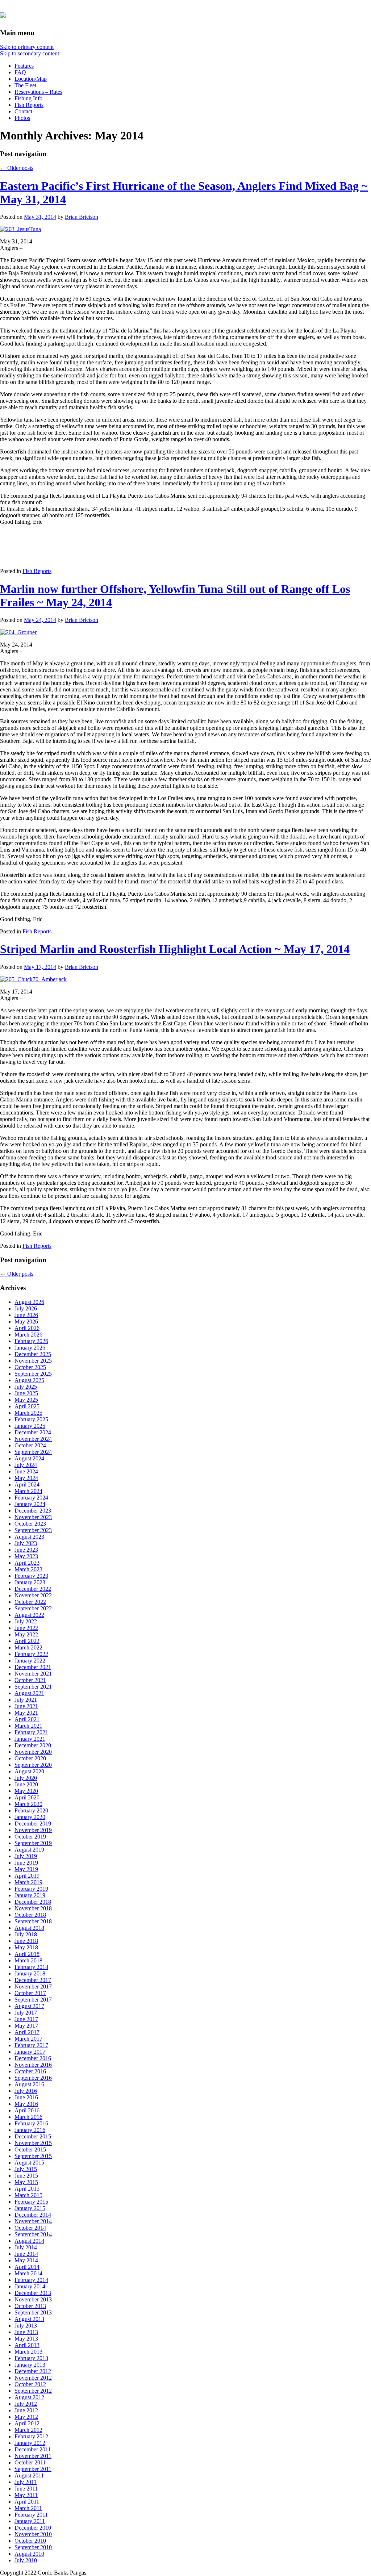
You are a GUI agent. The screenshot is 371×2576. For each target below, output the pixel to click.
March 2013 (28, 2352)
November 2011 (33, 2456)
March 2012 (28, 2430)
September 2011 (33, 2469)
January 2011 (30, 2521)
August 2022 (29, 1615)
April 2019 (27, 1876)
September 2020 (33, 1765)
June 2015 (26, 2176)
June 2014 (26, 2254)
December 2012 (33, 2371)
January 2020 (30, 1817)
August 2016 (29, 2084)
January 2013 (30, 2365)
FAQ (20, 72)
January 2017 (30, 2052)
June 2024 (26, 1471)
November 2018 (33, 1908)
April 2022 (27, 1641)
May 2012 (26, 2417)
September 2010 (33, 2547)
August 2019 (29, 1850)
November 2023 (33, 1517)
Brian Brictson (82, 217)
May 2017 (26, 2026)
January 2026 (30, 1348)
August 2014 (29, 2241)
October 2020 (30, 1758)
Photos (22, 118)
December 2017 (33, 1980)
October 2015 (30, 2150)
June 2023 (26, 1550)
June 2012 (26, 2410)
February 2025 (31, 1419)
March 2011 (28, 2508)
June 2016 (26, 2097)
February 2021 (31, 1732)
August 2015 (29, 2163)
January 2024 (30, 1504)
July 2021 (26, 1700)
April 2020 (27, 1797)
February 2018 (31, 1967)
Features (24, 66)
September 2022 (33, 1608)
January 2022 (30, 1661)
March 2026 (28, 1335)
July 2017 (26, 2013)
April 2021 (27, 1719)
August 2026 (29, 1302)
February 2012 (31, 2436)
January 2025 (30, 1426)
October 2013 (30, 2306)
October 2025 (30, 1367)
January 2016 (30, 2130)
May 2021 (26, 1713)
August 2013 (29, 2319)
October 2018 (30, 1915)
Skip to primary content (27, 47)
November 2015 (33, 2143)
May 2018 (26, 1947)
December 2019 (33, 1824)
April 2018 (27, 1954)
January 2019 (30, 1895)
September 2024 (33, 1452)
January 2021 (30, 1739)
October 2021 (30, 1680)
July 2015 (26, 2169)
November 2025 (33, 1361)
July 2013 (26, 2326)
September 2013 (33, 2312)
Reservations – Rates (38, 92)
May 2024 (26, 1478)
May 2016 (26, 2104)
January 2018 (30, 1973)
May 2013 (26, 2339)
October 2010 (30, 2541)
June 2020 (26, 1784)
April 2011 (27, 2502)
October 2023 (30, 1524)
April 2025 (27, 1406)
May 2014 (26, 2260)
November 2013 (33, 2299)
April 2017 (27, 2032)
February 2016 (31, 2123)
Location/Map (31, 79)
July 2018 (26, 1934)
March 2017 (28, 2039)
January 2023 (30, 1582)
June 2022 (26, 1628)
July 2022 (26, 1621)
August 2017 (29, 2006)
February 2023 (31, 1576)
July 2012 (26, 2404)
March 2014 (28, 2273)
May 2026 (26, 1322)
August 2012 (29, 2397)
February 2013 (31, 2358)
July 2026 (26, 1308)
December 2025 (33, 1354)
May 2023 (26, 1556)
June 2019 (26, 1863)
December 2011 (33, 2449)
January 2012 (30, 2443)
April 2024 (27, 1484)
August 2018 (29, 1928)
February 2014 (31, 2280)
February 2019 (31, 1889)
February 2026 (31, 1341)
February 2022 (31, 1654)
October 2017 (30, 1993)
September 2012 (33, 2391)
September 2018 (33, 1921)
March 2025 (28, 1413)
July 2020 (26, 1778)
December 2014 (33, 2215)
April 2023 (27, 1563)
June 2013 (26, 2332)
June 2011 (26, 2489)
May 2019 (26, 1869)
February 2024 (31, 1498)
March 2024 (28, 1491)
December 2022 (33, 1589)
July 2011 (26, 2482)
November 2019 (33, 1830)
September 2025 (33, 1374)
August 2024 (29, 1458)
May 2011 (26, 2495)
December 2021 (33, 1667)
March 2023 (28, 1569)
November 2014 (33, 2221)
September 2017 (33, 2000)
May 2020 (26, 1791)
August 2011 (29, 2475)
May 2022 (26, 1634)
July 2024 (26, 1465)
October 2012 (30, 2384)
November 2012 (33, 2378)
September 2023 (33, 1530)
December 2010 (33, 2528)
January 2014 (30, 2286)
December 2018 (33, 1902)
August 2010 (29, 2554)
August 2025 (29, 1380)
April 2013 (27, 2345)
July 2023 (26, 1543)
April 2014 (27, 2267)
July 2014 (26, 2247)
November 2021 (33, 1674)
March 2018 (28, 1960)
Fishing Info (28, 98)
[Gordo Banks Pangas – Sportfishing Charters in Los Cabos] (3, 14)
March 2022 (28, 1647)
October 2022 (30, 1602)
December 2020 (33, 1745)
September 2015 (33, 2156)
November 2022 (33, 1595)
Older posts (17, 168)
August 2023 (29, 1537)
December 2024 (33, 1432)
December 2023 (33, 1511)
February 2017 (31, 2045)
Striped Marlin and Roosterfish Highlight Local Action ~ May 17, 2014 (175, 949)
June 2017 (26, 2019)
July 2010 (26, 2560)
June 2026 (26, 1315)
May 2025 (26, 1400)
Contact (23, 111)
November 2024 (33, 1439)
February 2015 (31, 2202)
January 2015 (30, 2208)
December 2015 (33, 2136)
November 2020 (33, 1752)
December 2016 (33, 2058)
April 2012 (27, 2423)
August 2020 (29, 1771)
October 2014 (30, 2228)
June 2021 (26, 1706)
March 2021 (28, 1726)
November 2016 (33, 2065)
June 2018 (26, 1941)
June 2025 (26, 1393)
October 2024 (30, 1445)
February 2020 (31, 1810)
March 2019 (28, 1882)
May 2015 (26, 2182)
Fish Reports (29, 105)
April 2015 (27, 2189)
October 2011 (30, 2462)
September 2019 (33, 1843)
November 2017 (33, 1987)
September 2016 (33, 2078)
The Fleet (25, 85)
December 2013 (33, 2293)
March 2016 (28, 2117)
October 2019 (30, 1837)
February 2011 (31, 2515)
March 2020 (28, 1804)
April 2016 (27, 2110)
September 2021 (33, 1687)
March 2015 (28, 2195)
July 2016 (26, 2091)
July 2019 (26, 1856)
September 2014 (33, 2234)
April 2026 (27, 1328)
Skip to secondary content (30, 53)
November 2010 (33, 2534)
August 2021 (29, 1693)
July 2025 (26, 1387)
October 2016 (30, 2071)
